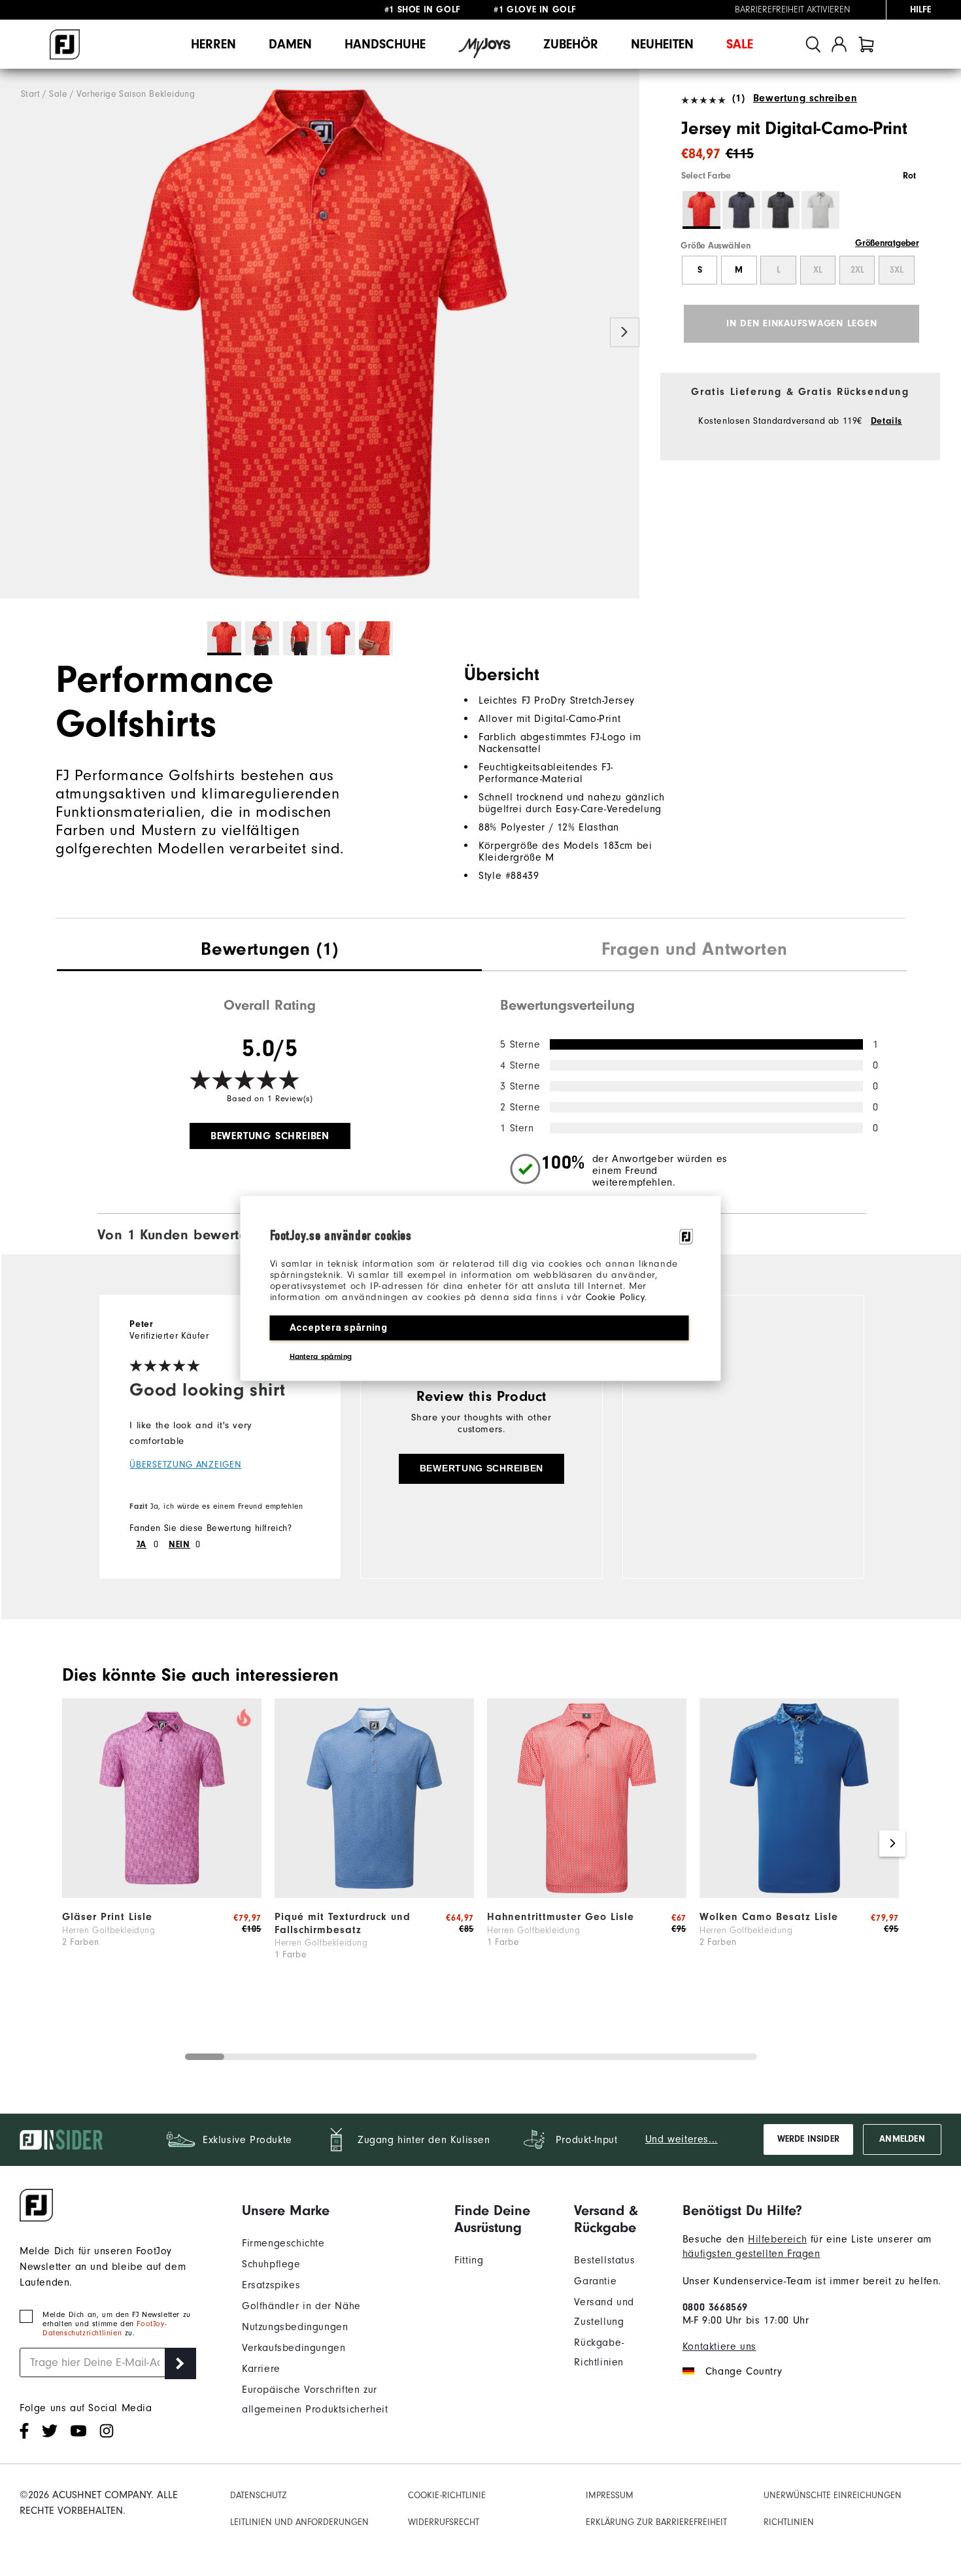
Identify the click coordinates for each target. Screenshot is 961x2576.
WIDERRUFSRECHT (444, 2522)
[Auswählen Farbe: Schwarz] (781, 210)
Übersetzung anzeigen (185, 1465)
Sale (740, 44)
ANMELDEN (902, 2139)
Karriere (261, 2369)
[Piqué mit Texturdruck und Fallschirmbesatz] (374, 1895)
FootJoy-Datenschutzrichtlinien (104, 2328)
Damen (290, 44)
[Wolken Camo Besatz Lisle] (799, 1895)
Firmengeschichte (283, 2243)
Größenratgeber (887, 243)
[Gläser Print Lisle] (162, 1895)
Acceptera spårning (338, 1327)
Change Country (744, 2371)
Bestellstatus (604, 2260)
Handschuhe (385, 44)
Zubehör (571, 44)
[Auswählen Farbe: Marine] (741, 210)
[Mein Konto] (839, 44)
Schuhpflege (271, 2264)
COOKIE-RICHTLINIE (447, 2495)
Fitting (469, 2260)
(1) (738, 98)
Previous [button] (15, 333)
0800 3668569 (715, 2307)
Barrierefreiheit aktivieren (793, 10)
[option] (320, 334)
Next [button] (625, 333)
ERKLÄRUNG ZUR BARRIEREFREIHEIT (656, 2522)
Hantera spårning (321, 1356)
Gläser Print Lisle (107, 1917)
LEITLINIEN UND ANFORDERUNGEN (299, 2522)
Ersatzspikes (271, 2285)
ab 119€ (424, 10)
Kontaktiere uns (719, 2346)
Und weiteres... (682, 2139)
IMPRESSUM (610, 2495)
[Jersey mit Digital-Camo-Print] (320, 334)
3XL (897, 270)
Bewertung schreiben (805, 98)
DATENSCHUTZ (259, 2495)
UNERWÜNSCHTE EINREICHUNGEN (833, 2495)
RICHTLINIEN (789, 2522)
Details (886, 421)
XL (818, 270)
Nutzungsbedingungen (295, 2327)
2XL (857, 270)
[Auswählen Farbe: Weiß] (820, 210)
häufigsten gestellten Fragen (751, 2254)
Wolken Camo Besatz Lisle (769, 1917)
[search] (813, 44)
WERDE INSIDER (808, 2139)
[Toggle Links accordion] (338, 2210)
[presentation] (269, 951)
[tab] (866, 44)
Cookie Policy (615, 1297)
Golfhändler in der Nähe (301, 2306)
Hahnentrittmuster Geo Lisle (561, 1917)
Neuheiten (662, 44)
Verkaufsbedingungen (294, 2348)
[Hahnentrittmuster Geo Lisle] (587, 1895)
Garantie (595, 2281)
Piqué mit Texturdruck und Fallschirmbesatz (343, 1923)
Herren (213, 44)
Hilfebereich (777, 2239)
